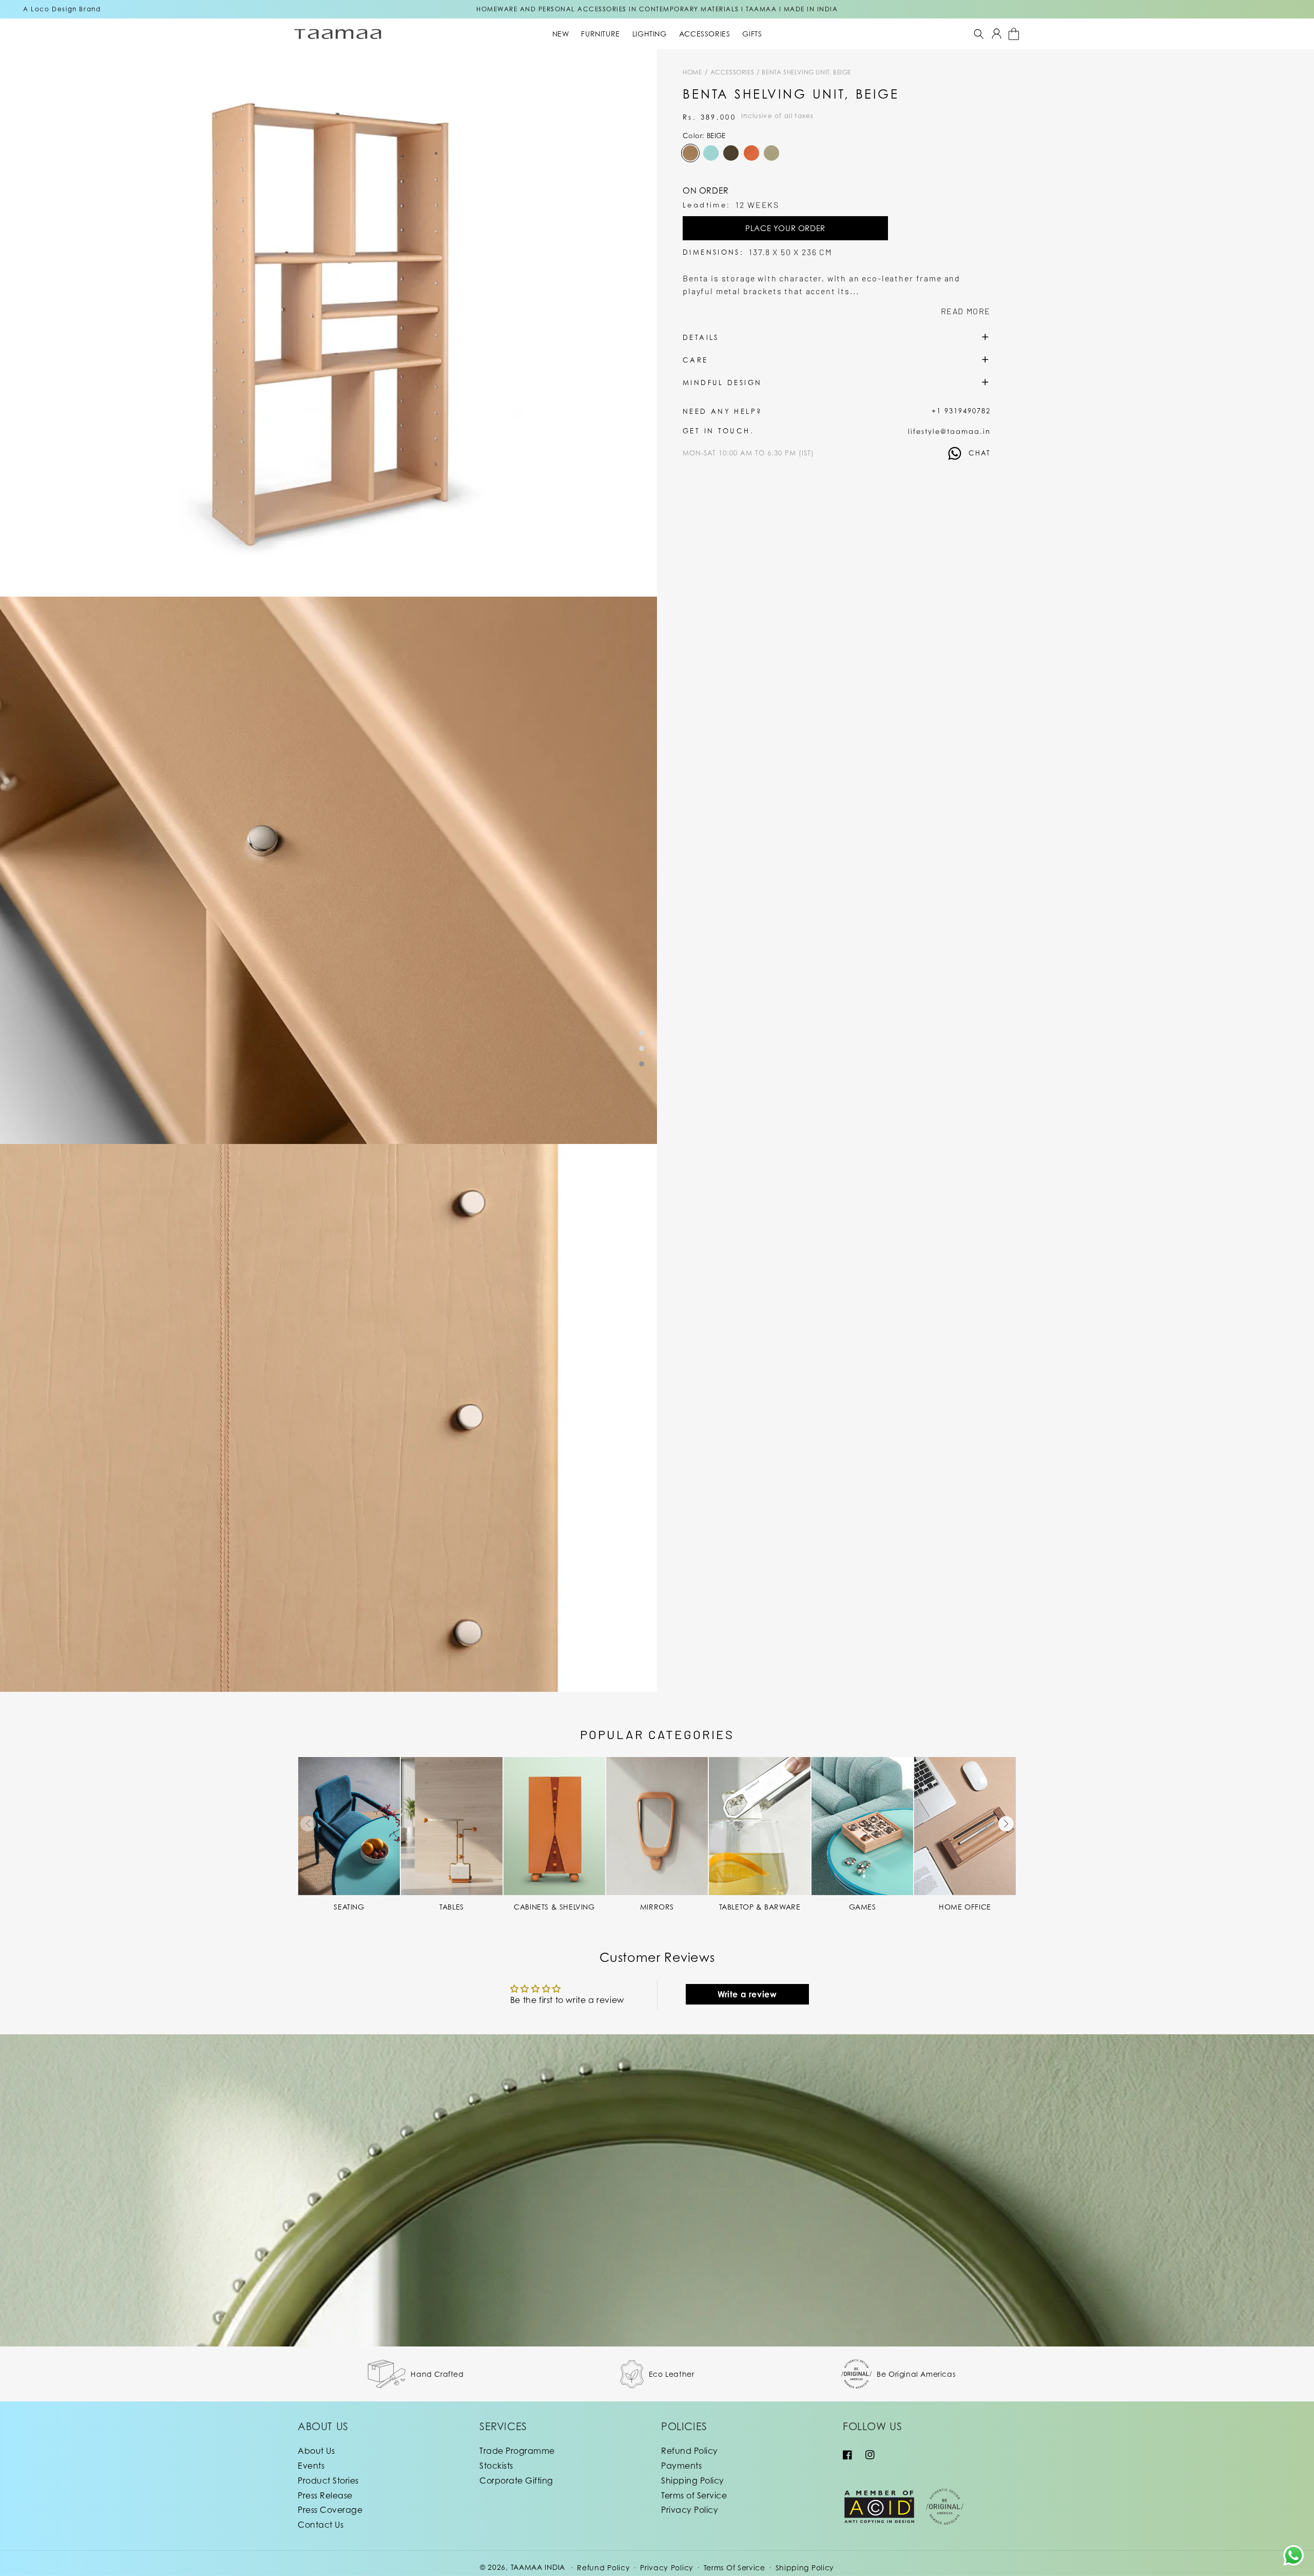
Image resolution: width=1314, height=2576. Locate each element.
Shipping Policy (693, 2480)
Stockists (496, 2466)
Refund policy (603, 2568)
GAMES (863, 1907)
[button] (979, 34)
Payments (681, 2466)
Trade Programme (517, 2451)
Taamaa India (538, 2567)
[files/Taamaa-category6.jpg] (760, 1826)
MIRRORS (657, 1907)
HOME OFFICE (965, 1907)
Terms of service (735, 2568)
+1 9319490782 (961, 411)
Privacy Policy (690, 2510)
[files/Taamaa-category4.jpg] (554, 1826)
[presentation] (308, 1824)
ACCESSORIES (733, 72)
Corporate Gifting (516, 2480)
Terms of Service (694, 2495)
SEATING (349, 1907)
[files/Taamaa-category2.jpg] (452, 1826)
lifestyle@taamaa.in (949, 431)
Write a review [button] (747, 1994)
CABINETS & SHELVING (554, 1907)
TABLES (452, 1907)
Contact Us (321, 2525)
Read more (966, 311)
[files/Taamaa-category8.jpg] (965, 1826)
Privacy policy (667, 2568)
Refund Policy (690, 2451)
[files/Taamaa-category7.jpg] (862, 1826)
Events (311, 2466)
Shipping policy (805, 2568)
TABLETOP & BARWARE (760, 1907)
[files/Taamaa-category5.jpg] (657, 1826)
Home (692, 72)
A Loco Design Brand (62, 9)
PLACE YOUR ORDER (785, 228)
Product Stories (328, 2480)
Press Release (325, 2495)
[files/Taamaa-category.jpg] (349, 1826)
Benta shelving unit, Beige (806, 72)
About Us (316, 2451)
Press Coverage (330, 2510)
